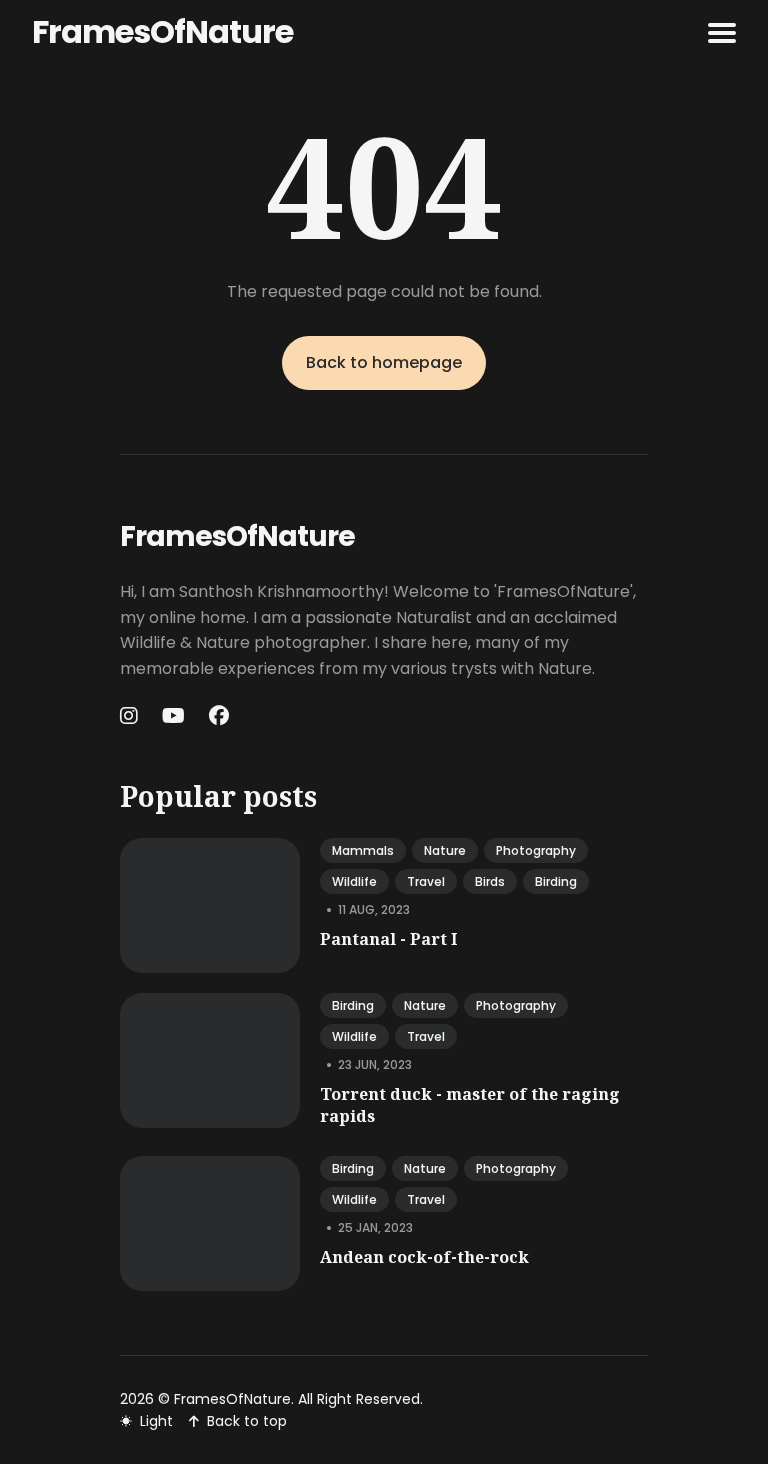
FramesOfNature (162, 31)
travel (426, 881)
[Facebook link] (219, 716)
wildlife (354, 881)
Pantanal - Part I (388, 939)
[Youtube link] (173, 716)
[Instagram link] (131, 716)
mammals (363, 850)
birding (556, 881)
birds (490, 881)
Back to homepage (384, 362)
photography (536, 850)
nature (445, 850)
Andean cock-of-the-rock (424, 1257)
